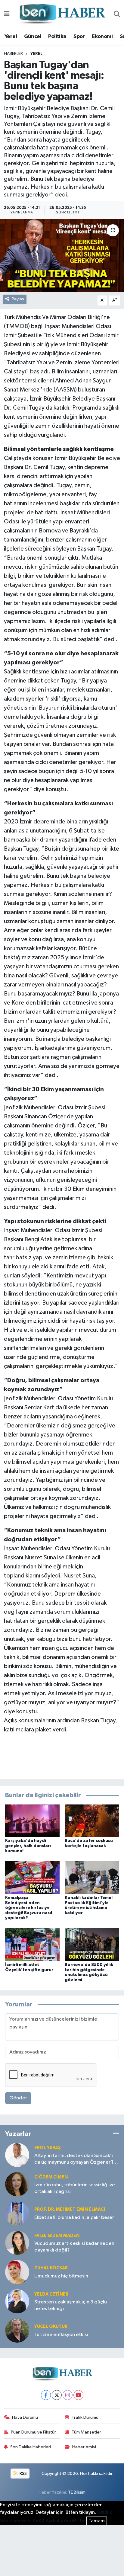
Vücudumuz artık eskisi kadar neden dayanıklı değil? (74, 2247)
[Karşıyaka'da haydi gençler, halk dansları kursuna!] (32, 1821)
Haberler (13, 54)
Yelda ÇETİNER (51, 2294)
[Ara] (117, 14)
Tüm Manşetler (86, 2432)
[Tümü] (116, 2134)
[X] (57, 2395)
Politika (57, 37)
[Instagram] (68, 2395)
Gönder (18, 2098)
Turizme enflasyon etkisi (61, 2335)
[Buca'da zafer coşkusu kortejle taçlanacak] (92, 1821)
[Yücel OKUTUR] (17, 2330)
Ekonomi (102, 37)
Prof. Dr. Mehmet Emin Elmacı (70, 2209)
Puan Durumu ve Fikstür (33, 2432)
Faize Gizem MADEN (57, 2236)
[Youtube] (78, 2395)
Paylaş (18, 299)
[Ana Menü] (7, 14)
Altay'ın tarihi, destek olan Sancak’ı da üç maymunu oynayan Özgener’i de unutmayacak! (74, 2159)
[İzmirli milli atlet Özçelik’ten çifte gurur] (32, 1945)
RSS (23, 2474)
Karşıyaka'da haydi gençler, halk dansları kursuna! (28, 1846)
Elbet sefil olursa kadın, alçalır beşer (74, 2218)
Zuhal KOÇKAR (51, 2268)
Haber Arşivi (84, 2447)
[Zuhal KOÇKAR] (17, 2272)
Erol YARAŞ (48, 2148)
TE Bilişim (77, 2492)
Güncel (33, 37)
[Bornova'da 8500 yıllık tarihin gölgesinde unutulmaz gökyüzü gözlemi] (92, 1945)
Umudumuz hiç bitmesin (61, 2276)
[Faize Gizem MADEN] (17, 2243)
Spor (79, 37)
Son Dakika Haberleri (31, 2447)
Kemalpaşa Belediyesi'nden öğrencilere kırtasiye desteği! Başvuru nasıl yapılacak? (29, 1908)
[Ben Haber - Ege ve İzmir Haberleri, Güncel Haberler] (62, 14)
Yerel (11, 37)
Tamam (97, 2521)
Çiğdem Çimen (51, 2177)
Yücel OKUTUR (51, 2327)
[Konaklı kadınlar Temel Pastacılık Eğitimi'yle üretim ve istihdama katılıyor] (92, 1878)
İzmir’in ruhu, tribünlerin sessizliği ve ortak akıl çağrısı (75, 2188)
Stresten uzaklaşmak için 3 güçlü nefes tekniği (71, 2305)
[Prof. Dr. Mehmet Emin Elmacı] (17, 2213)
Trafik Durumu (85, 2417)
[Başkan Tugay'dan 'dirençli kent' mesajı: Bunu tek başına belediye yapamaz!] (62, 256)
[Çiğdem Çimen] (17, 2184)
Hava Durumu (25, 2417)
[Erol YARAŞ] (17, 2155)
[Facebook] (46, 2395)
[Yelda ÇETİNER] (17, 2301)
